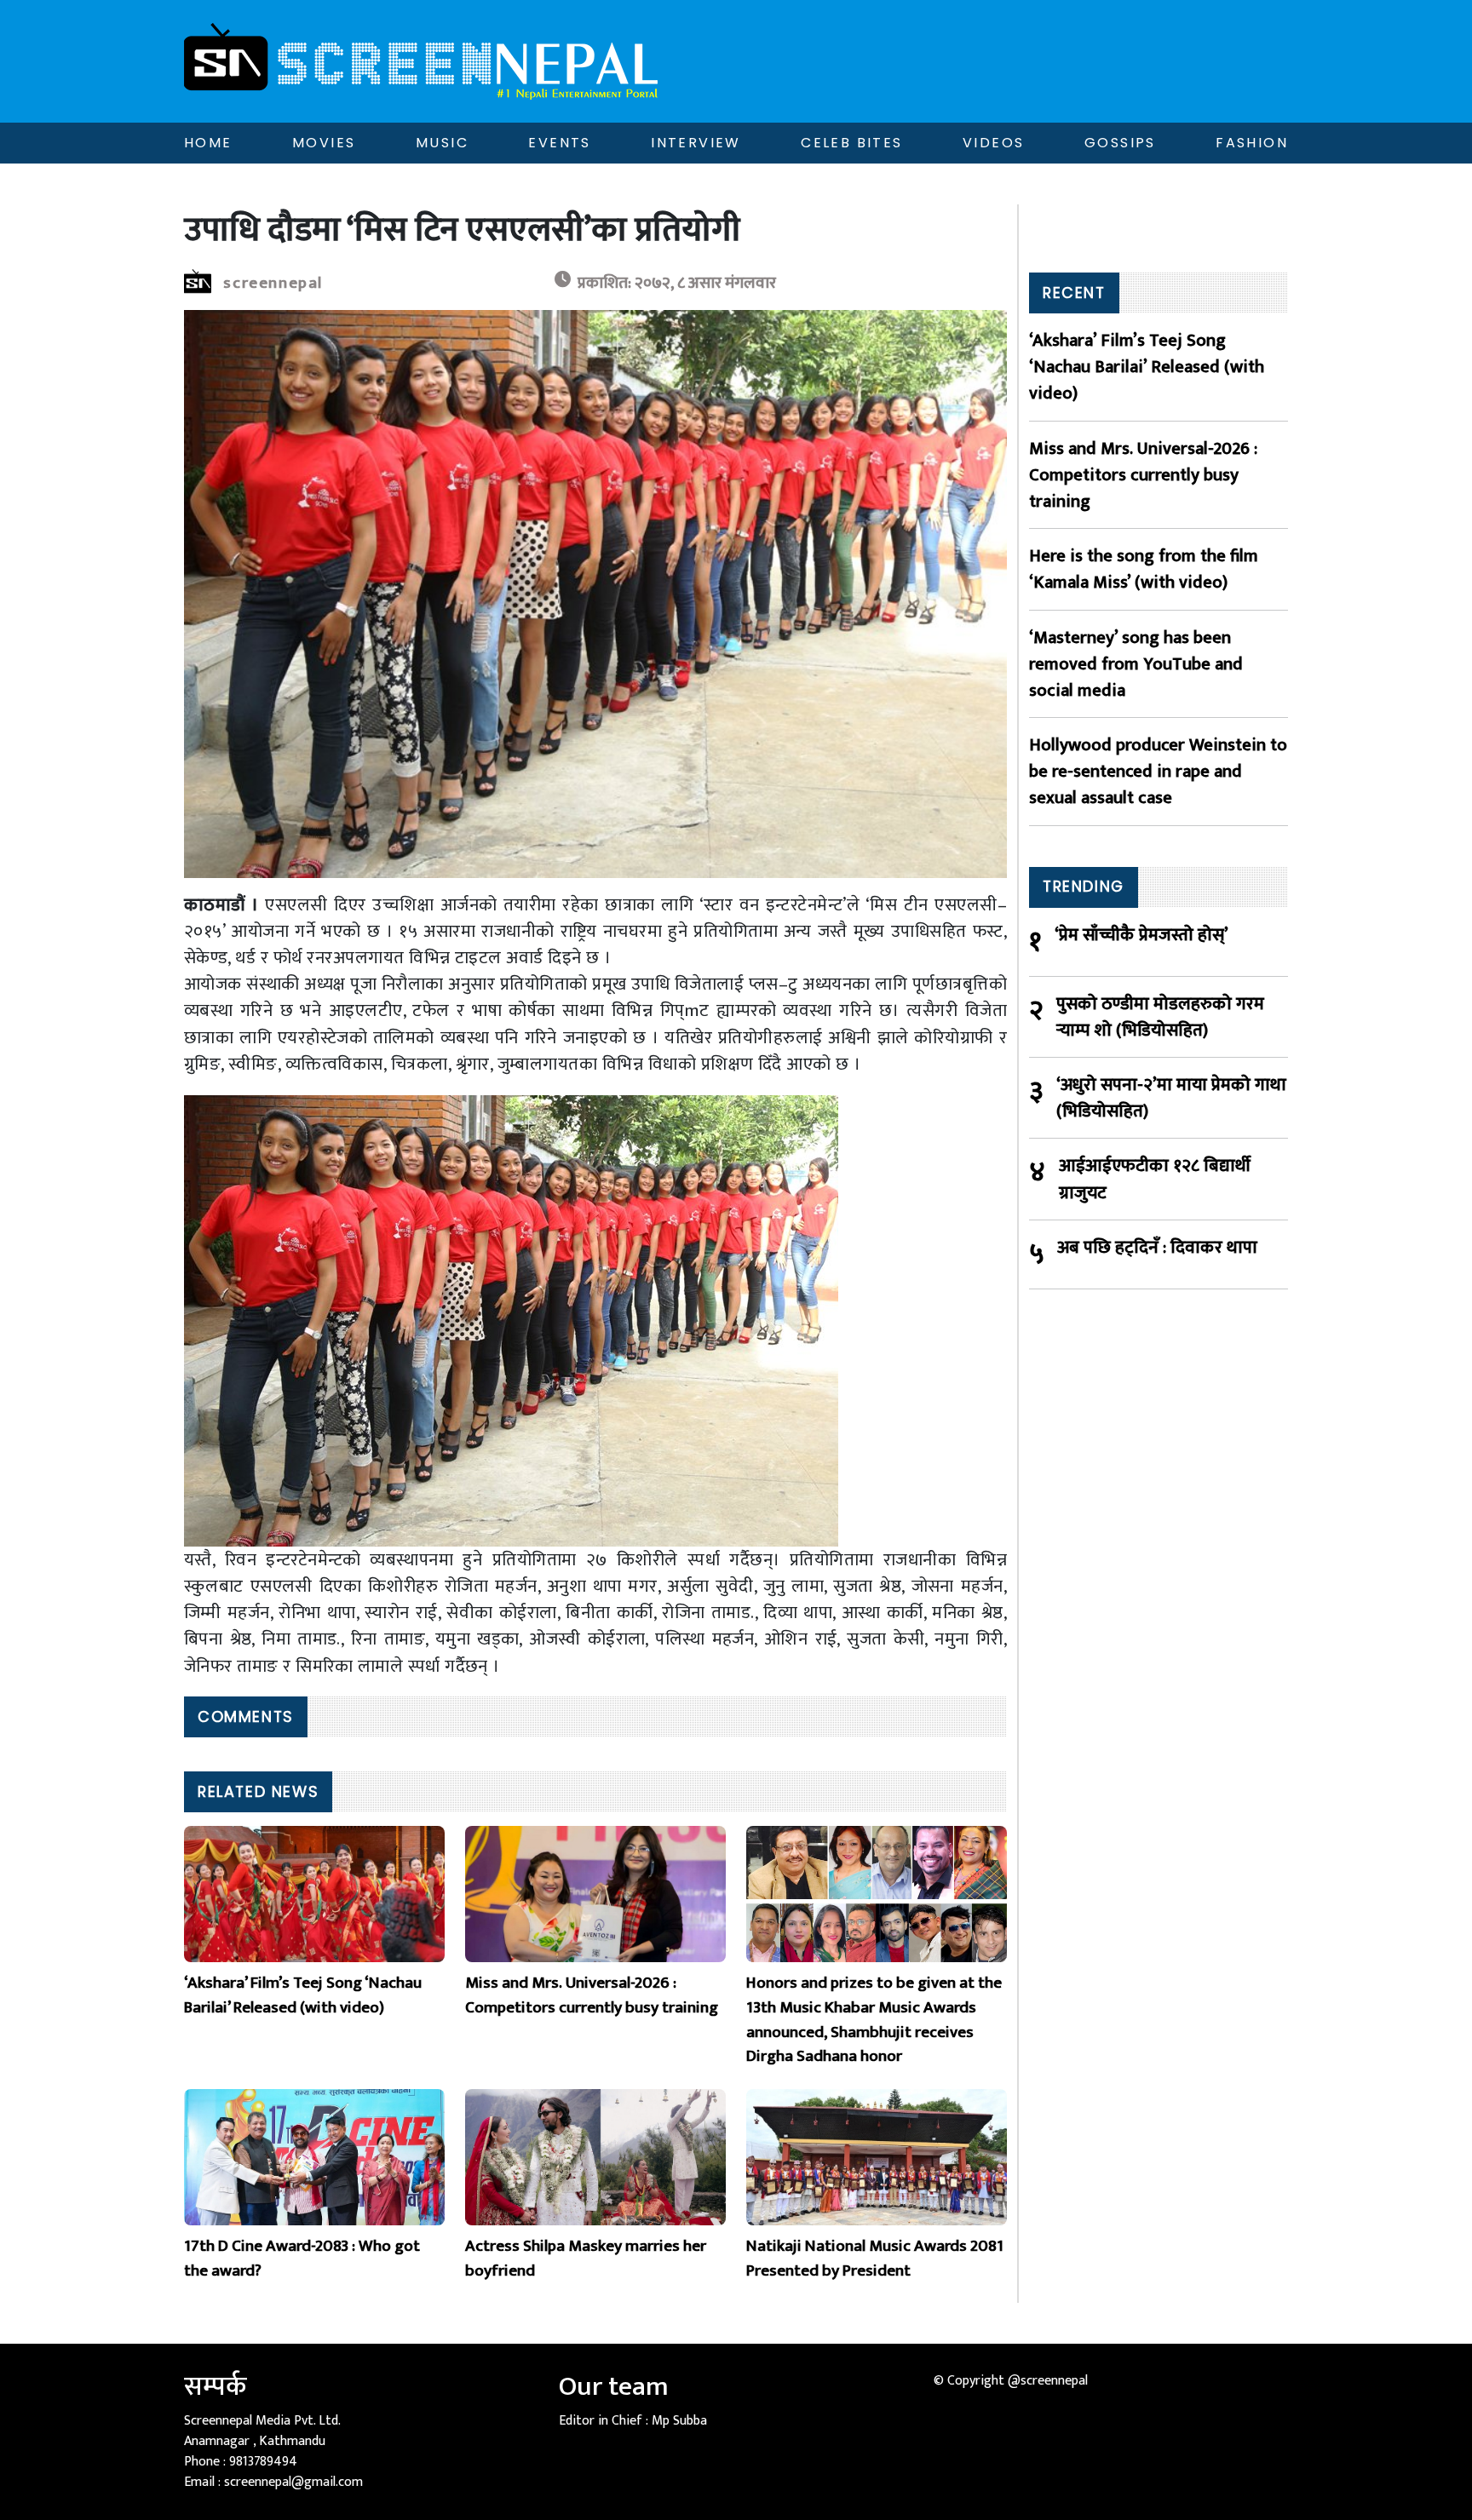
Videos (993, 143)
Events (559, 143)
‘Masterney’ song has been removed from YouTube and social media (1136, 664)
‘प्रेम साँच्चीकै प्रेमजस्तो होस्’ (1141, 936)
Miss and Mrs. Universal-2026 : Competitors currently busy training (1143, 475)
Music (442, 143)
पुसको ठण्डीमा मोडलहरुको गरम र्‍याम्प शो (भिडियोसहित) (1160, 1017)
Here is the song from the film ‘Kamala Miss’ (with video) (1144, 569)
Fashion (1252, 143)
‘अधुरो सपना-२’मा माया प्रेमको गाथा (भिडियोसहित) (1171, 1098)
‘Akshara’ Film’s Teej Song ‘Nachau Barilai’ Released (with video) (1147, 367)
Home (208, 143)
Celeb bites (851, 143)
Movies (324, 143)
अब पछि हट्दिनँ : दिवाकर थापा (1157, 1248)
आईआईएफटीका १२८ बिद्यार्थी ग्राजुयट (1155, 1179)
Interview (696, 143)
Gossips (1120, 143)
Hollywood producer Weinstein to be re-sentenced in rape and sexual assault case (1158, 772)
